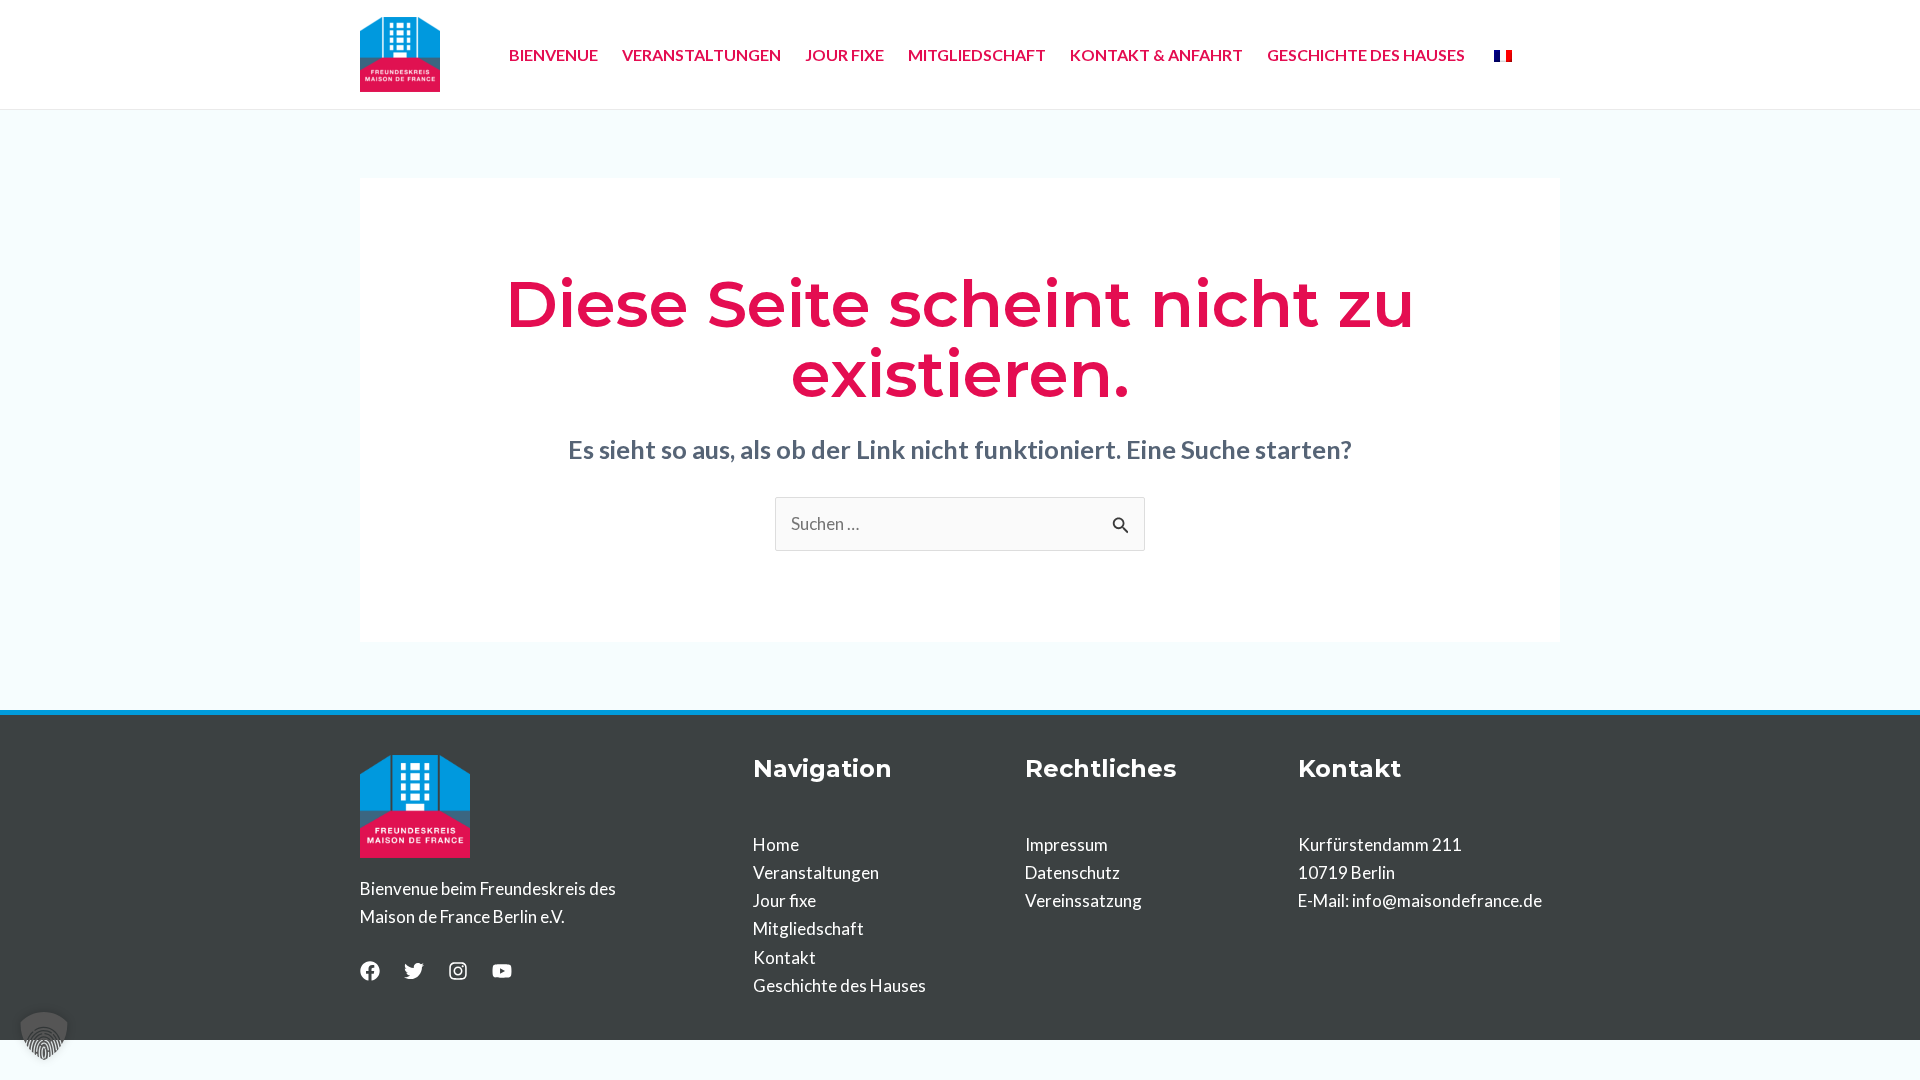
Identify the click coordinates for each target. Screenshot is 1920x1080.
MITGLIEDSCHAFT (977, 54)
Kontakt (784, 957)
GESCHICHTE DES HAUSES (1366, 54)
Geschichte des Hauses (839, 985)
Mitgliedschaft (808, 928)
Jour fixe (784, 900)
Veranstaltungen (816, 872)
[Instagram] (458, 971)
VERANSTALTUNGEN (701, 54)
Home (776, 844)
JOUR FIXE (844, 54)
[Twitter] (414, 971)
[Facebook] (370, 971)
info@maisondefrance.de (1447, 900)
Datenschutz (1072, 872)
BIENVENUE (553, 54)
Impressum (1066, 844)
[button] (44, 1036)
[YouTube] (502, 971)
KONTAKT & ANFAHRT (1156, 54)
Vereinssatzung (1083, 900)
